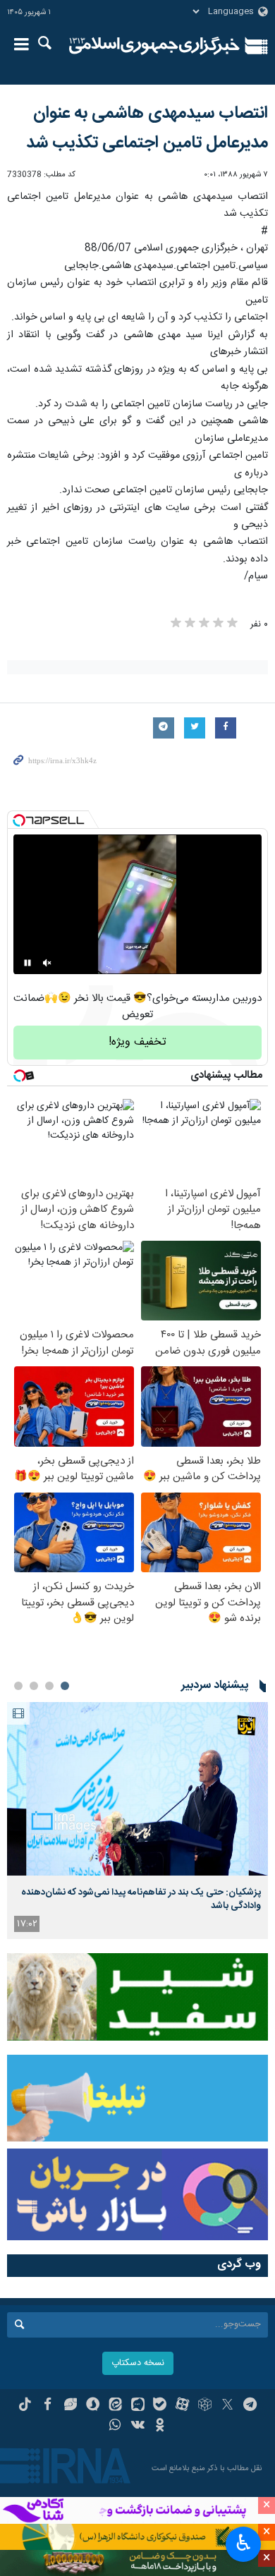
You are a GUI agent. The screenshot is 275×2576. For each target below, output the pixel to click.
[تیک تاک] (25, 2406)
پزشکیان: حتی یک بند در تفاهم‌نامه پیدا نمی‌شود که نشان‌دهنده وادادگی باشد (141, 1899)
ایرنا (154, 46)
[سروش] (93, 2406)
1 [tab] (65, 1686)
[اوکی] (160, 2426)
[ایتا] (115, 2406)
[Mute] (47, 963)
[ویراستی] (70, 2406)
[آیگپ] (138, 2406)
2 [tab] (49, 1686)
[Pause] (28, 963)
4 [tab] (18, 1686)
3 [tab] (34, 1686)
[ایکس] (227, 2406)
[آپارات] (182, 2406)
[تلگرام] (250, 2406)
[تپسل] (19, 820)
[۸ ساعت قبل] (137, 1789)
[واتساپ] (115, 2426)
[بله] (160, 2406)
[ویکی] (138, 2426)
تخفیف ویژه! (137, 1042)
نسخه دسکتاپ (138, 2363)
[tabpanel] (137, 1821)
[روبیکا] (205, 2406)
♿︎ (244, 2543)
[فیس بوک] (48, 2406)
